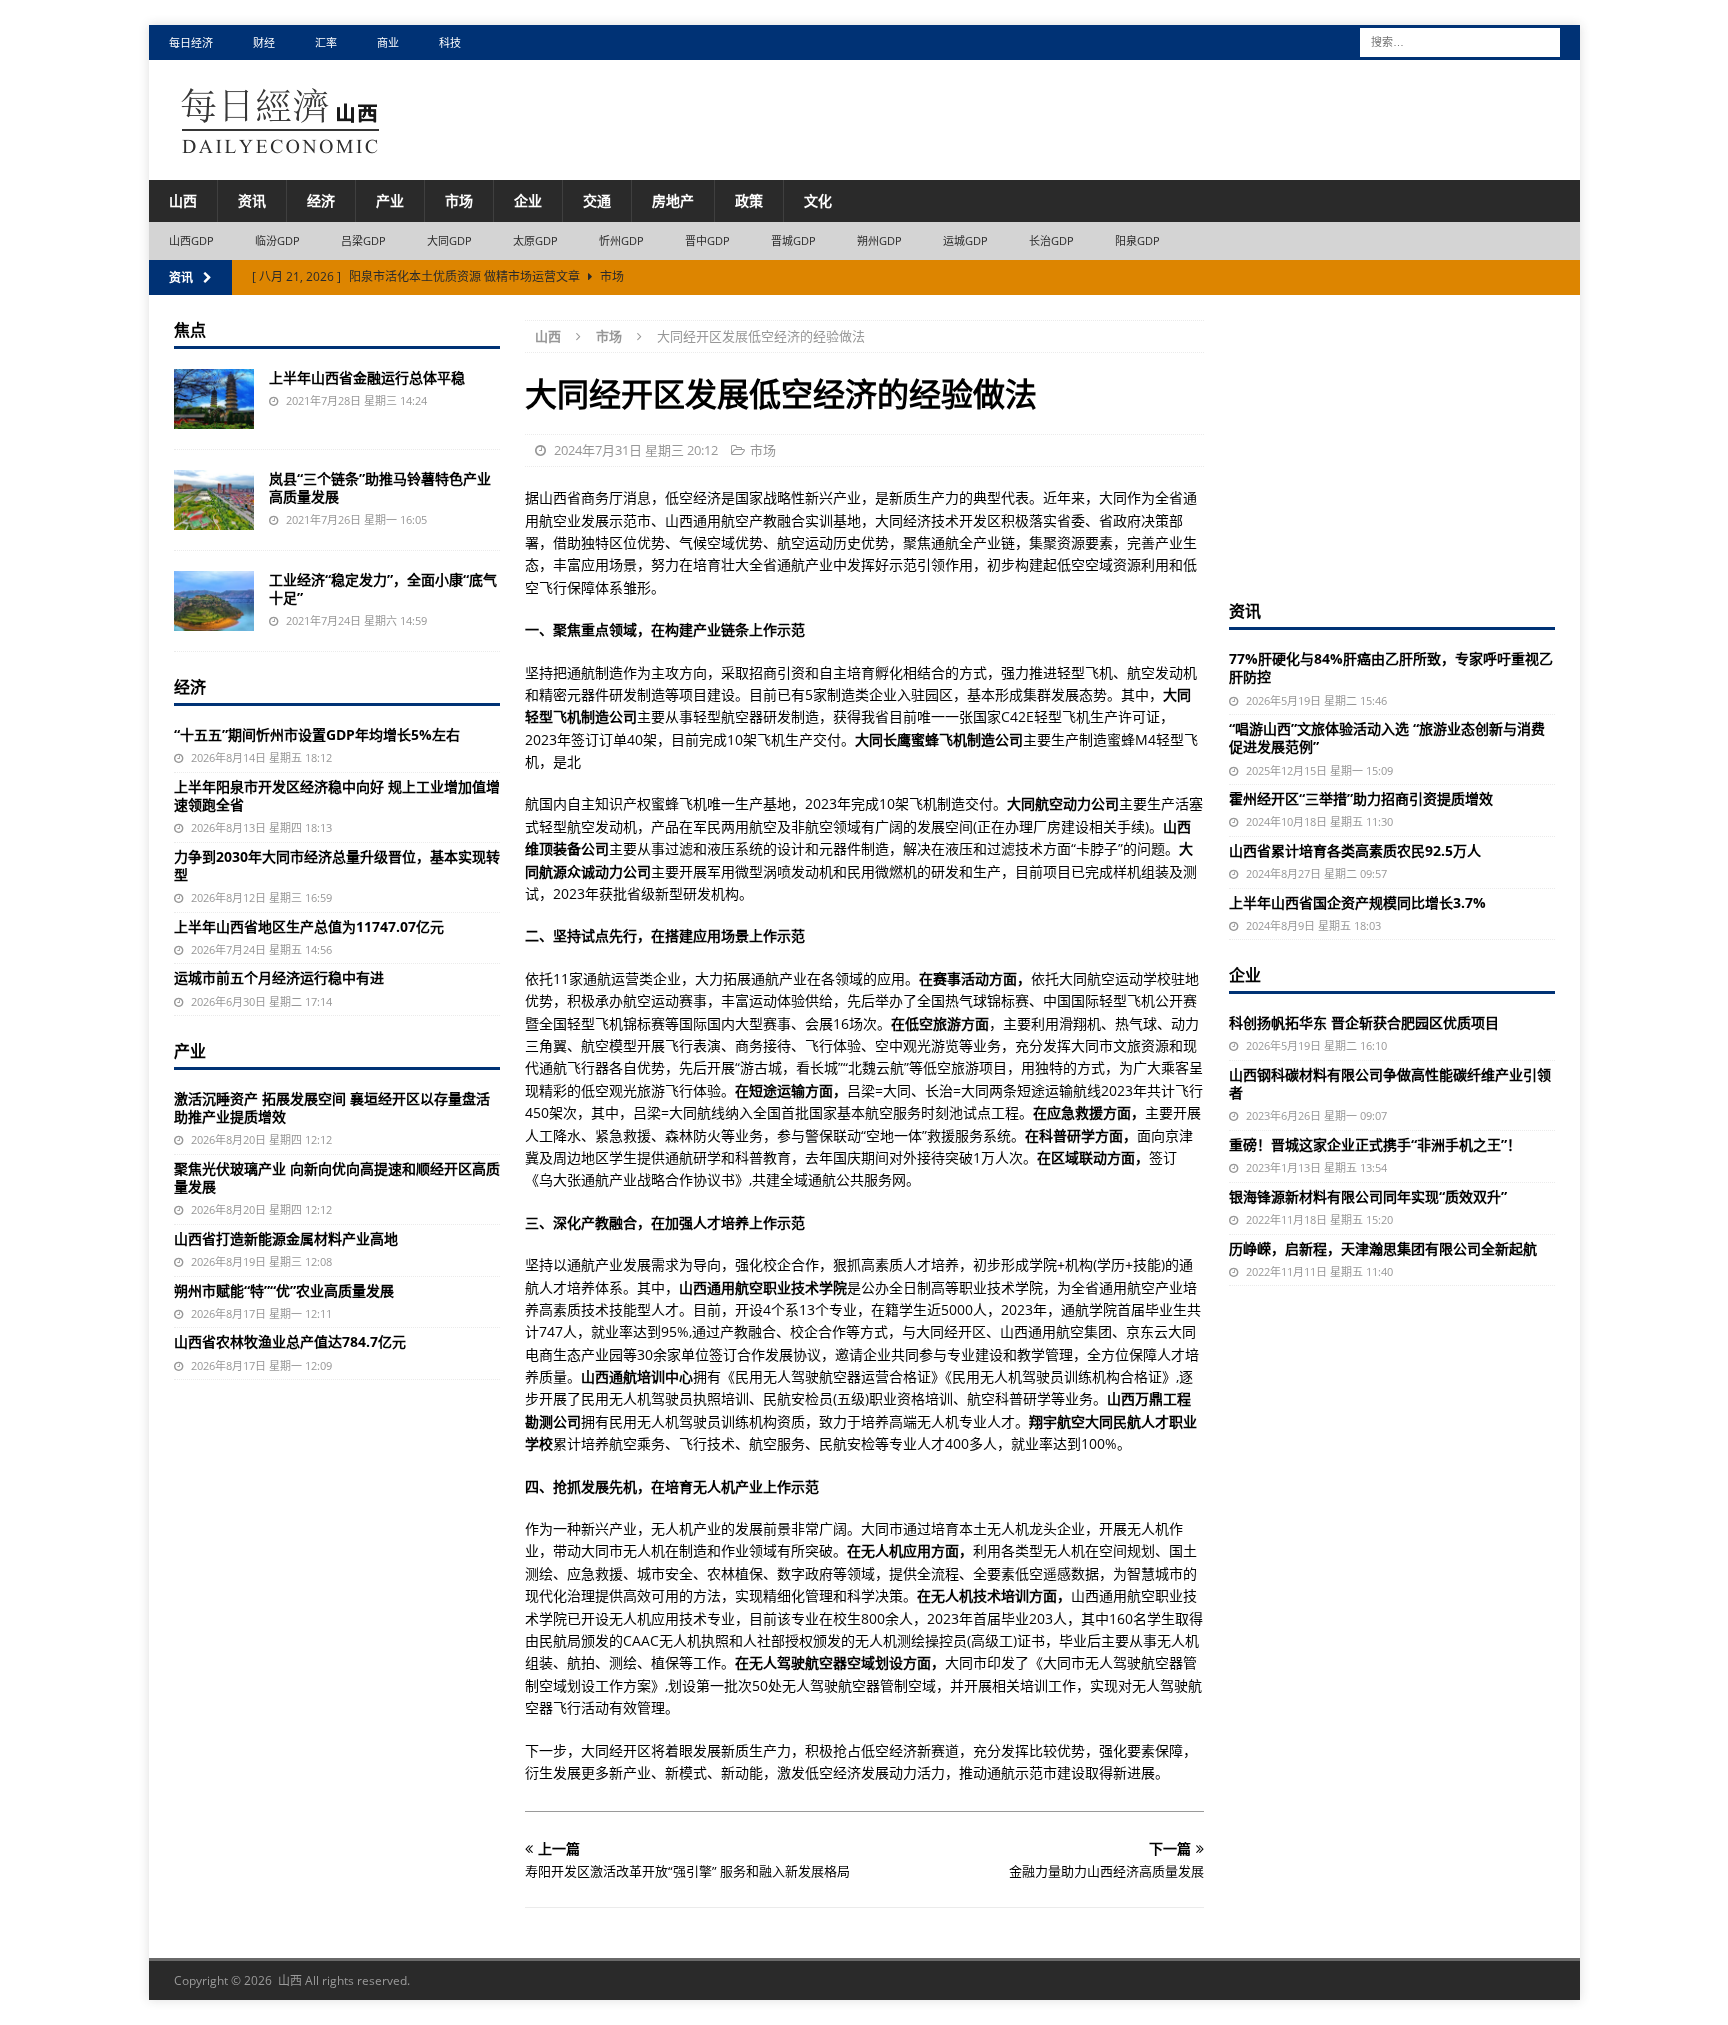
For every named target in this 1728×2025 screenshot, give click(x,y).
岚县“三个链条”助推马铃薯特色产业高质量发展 (380, 487)
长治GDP (1052, 240)
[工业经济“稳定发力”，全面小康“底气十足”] (214, 601)
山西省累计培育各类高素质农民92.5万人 (1355, 850)
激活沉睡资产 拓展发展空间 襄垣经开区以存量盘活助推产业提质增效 (332, 1107)
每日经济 (191, 42)
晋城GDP (794, 240)
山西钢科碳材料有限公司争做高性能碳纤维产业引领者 (1390, 1083)
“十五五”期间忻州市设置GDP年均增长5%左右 (317, 734)
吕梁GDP (364, 240)
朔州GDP (880, 240)
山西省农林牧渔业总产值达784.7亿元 (290, 1341)
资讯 (252, 200)
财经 (264, 42)
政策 (749, 200)
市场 (459, 200)
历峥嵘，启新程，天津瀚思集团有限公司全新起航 (1383, 1248)
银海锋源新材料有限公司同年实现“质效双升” (1368, 1196)
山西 (183, 200)
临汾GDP (278, 240)
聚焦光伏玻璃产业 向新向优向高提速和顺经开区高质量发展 (337, 1177)
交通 (597, 200)
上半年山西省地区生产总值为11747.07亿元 (309, 926)
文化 (818, 200)
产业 (390, 200)
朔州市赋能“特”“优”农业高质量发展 (284, 1290)
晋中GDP (708, 240)
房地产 (673, 200)
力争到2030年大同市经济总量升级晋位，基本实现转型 (337, 865)
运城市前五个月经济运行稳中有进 (279, 977)
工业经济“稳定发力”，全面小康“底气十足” (383, 588)
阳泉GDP (1138, 240)
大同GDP (450, 240)
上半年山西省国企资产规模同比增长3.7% (1357, 902)
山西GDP (192, 240)
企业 (528, 200)
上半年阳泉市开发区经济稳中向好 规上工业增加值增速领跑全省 (337, 795)
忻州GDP (622, 240)
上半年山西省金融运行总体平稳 (367, 377)
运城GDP (966, 240)
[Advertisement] (1392, 445)
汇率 (326, 42)
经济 (321, 200)
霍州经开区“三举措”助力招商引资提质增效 (1361, 798)
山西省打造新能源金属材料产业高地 (286, 1238)
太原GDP (536, 240)
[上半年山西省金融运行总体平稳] (214, 399)
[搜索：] (1460, 40)
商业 (388, 42)
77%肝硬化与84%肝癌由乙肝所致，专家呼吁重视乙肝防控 (1391, 667)
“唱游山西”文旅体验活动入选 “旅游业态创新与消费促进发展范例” (1387, 737)
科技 (450, 42)
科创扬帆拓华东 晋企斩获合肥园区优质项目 (1364, 1022)
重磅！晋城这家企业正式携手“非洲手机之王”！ (1375, 1144)
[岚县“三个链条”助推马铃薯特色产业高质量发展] (214, 500)
